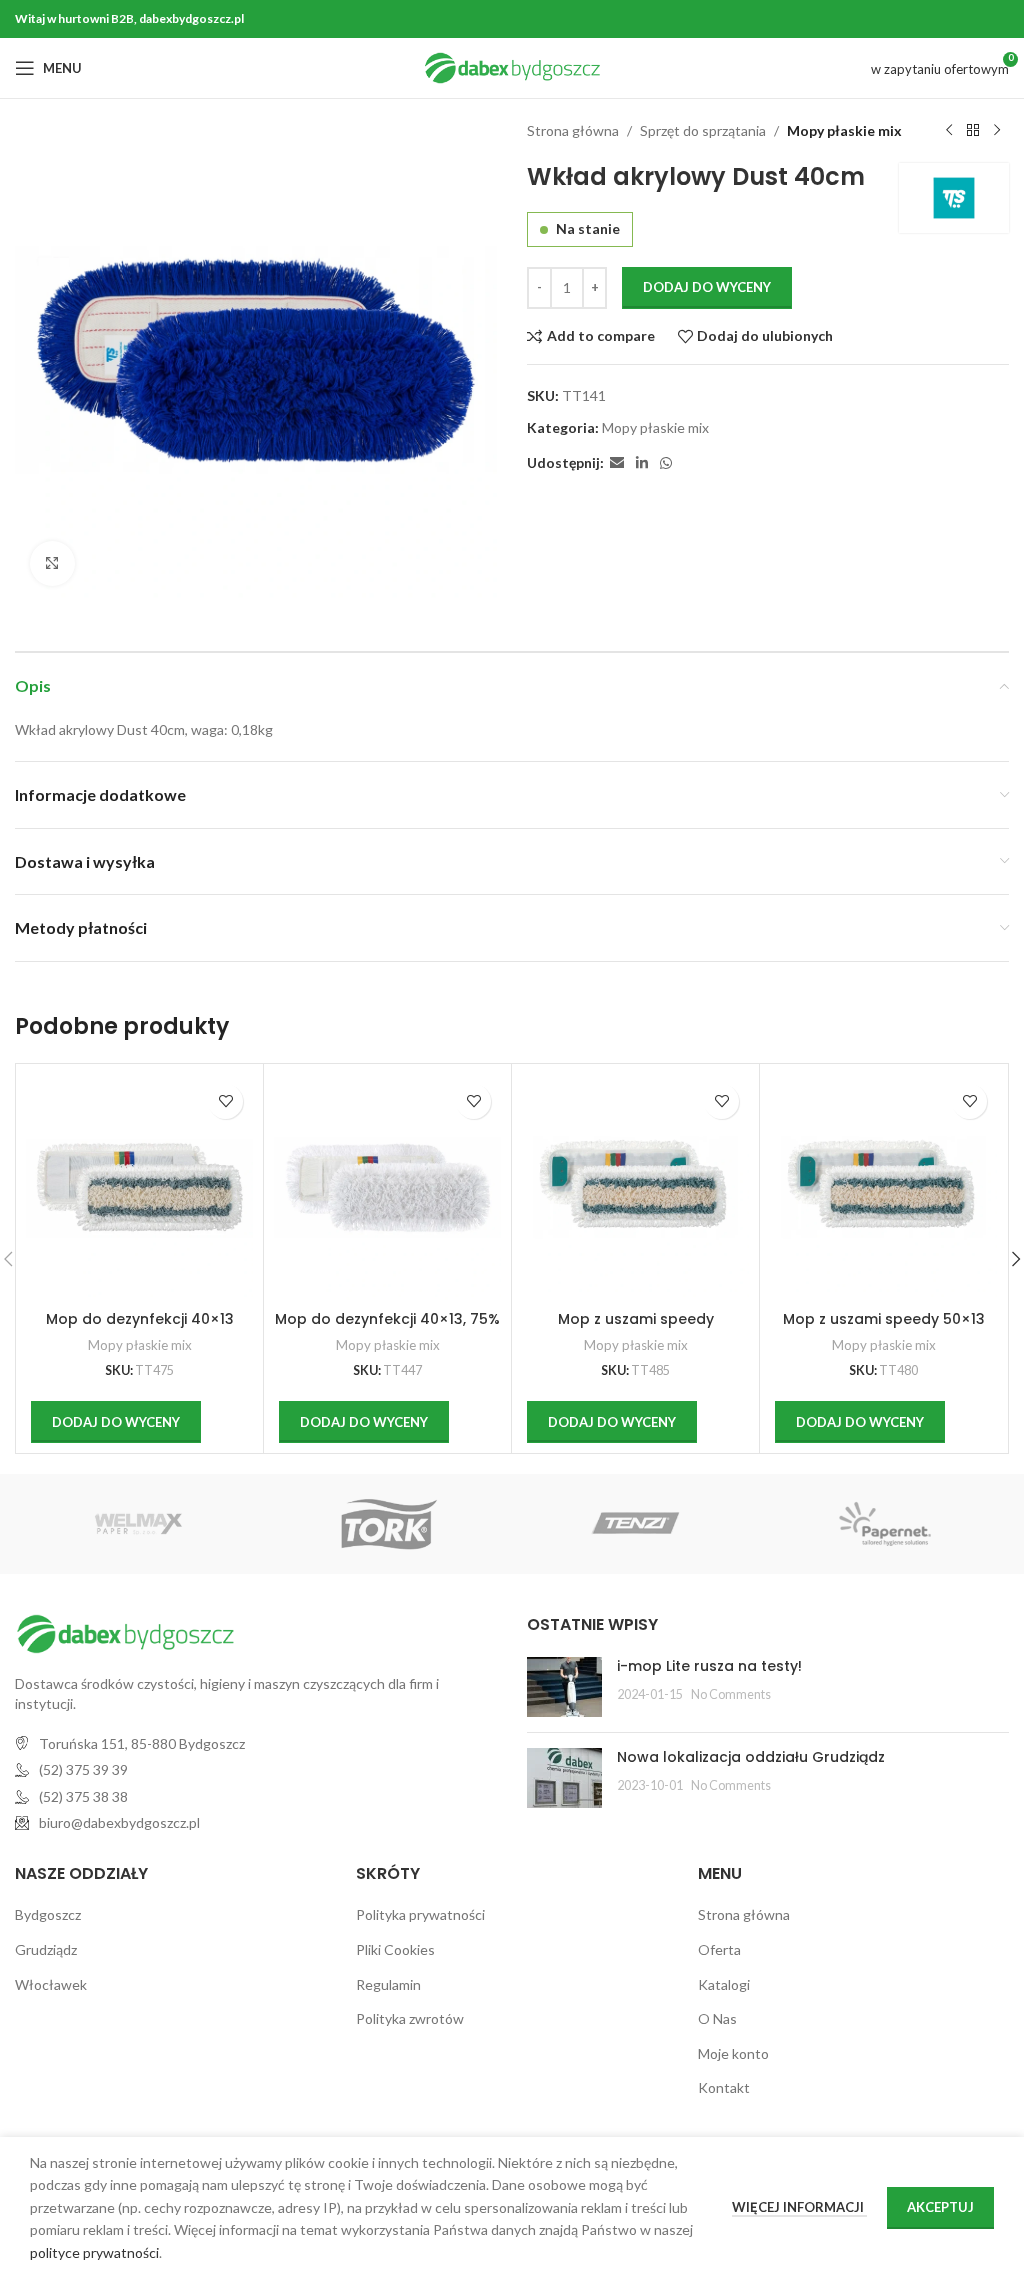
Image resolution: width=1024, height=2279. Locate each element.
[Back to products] (973, 131)
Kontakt (724, 2087)
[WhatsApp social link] (666, 463)
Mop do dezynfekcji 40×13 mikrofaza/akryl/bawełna (140, 1329)
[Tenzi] (636, 1524)
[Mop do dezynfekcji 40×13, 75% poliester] (387, 1187)
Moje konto (733, 2053)
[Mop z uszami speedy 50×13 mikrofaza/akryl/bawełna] (883, 1187)
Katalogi (724, 1984)
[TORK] (388, 1524)
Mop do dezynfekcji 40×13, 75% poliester (387, 1329)
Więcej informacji (799, 2207)
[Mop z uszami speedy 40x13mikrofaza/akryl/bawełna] (635, 1187)
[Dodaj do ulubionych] (225, 1101)
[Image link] (125, 1632)
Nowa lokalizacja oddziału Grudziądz (751, 1757)
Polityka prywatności (420, 1914)
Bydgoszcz (48, 1914)
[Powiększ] (52, 563)
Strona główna (573, 130)
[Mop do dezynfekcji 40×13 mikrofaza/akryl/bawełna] (139, 1187)
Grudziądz (46, 1949)
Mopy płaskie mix (844, 130)
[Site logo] (512, 66)
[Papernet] (884, 1524)
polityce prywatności (94, 2252)
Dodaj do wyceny (707, 287)
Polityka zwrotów (410, 2018)
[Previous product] (949, 131)
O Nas (717, 2018)
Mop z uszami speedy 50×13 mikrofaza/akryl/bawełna (884, 1329)
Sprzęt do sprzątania (703, 130)
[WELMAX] (139, 1524)
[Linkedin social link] (642, 463)
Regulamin (388, 1984)
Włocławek (51, 1984)
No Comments (731, 1694)
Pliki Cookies (395, 1949)
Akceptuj (940, 2207)
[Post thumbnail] (564, 1687)
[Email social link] (617, 463)
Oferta (719, 1949)
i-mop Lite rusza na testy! (709, 1666)
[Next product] (997, 131)
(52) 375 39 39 (83, 1769)
